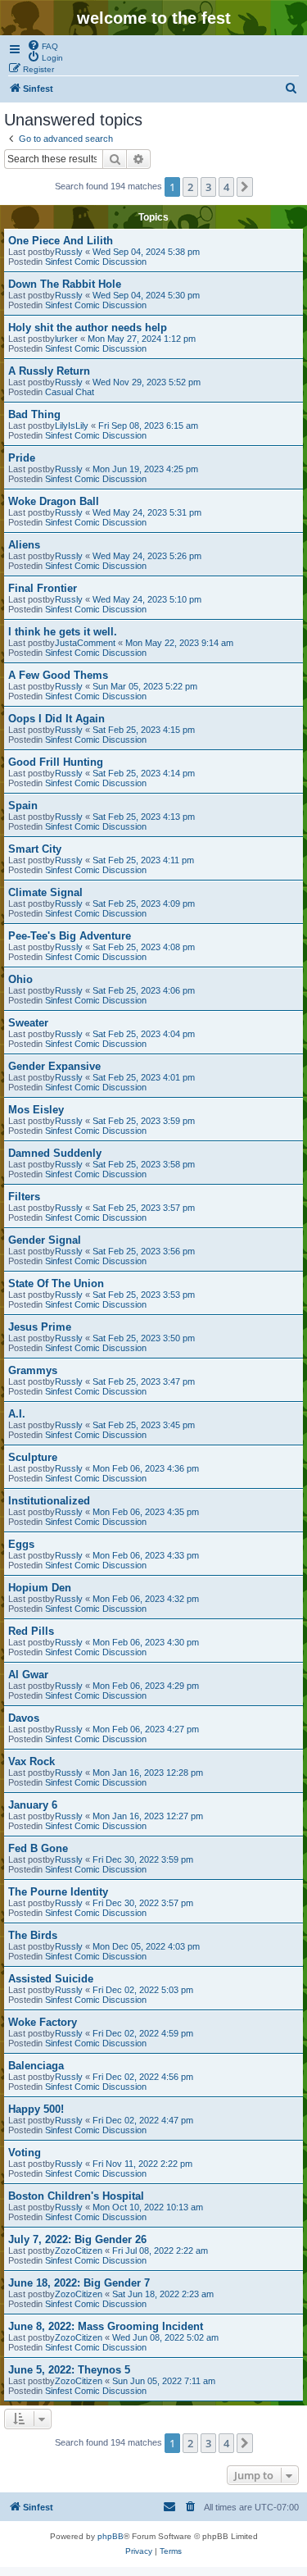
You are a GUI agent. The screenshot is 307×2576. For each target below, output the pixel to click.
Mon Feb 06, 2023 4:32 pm (146, 1599)
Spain (23, 806)
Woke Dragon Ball (54, 501)
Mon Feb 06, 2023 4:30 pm (146, 1642)
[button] (245, 187)
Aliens (24, 545)
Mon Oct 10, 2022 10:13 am (148, 2207)
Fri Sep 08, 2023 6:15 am (148, 426)
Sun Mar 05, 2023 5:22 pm (145, 686)
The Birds (33, 1935)
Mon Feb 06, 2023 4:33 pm (146, 1555)
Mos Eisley (36, 1110)
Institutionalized (49, 1501)
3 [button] (208, 187)
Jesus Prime (40, 1327)
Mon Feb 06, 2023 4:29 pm (146, 1686)
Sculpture (33, 1457)
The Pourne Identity (58, 1892)
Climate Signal (45, 892)
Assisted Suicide (51, 1979)
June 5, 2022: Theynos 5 (69, 2370)
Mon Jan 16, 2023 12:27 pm (148, 1816)
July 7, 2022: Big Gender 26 (77, 2239)
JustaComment (85, 643)
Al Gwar (28, 1675)
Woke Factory (43, 2022)
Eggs (21, 1544)
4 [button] (226, 187)
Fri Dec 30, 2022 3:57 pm (143, 1903)
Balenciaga (36, 2066)
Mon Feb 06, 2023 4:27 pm (146, 1729)
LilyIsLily (72, 426)
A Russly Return (49, 371)
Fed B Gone (38, 1848)
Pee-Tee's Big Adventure (70, 936)
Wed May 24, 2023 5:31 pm (147, 512)
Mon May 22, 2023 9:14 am (179, 643)
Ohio (20, 979)
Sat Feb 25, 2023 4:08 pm (144, 947)
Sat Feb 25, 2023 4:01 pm (144, 1077)
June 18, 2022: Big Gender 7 (79, 2283)
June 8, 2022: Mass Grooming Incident (106, 2326)
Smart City (35, 849)
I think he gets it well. (63, 632)
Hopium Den (40, 1588)
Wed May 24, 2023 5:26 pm (147, 556)
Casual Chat (70, 392)
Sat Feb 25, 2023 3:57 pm (144, 1208)
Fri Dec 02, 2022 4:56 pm (143, 2077)
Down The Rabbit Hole (65, 284)
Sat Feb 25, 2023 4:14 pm (144, 773)
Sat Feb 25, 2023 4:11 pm (143, 860)
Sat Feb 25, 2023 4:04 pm (144, 1034)
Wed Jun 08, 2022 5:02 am (165, 2337)
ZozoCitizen (79, 2251)
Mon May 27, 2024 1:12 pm (142, 339)
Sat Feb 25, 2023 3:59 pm (144, 1121)
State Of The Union (56, 1283)
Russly (69, 252)
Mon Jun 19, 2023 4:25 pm (145, 469)
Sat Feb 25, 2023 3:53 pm (144, 1295)
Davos (24, 1718)
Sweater (28, 1023)
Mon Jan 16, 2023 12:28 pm (148, 1773)
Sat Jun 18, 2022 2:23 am (163, 2294)
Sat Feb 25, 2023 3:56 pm (144, 1251)
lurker (66, 339)
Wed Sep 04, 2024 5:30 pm (146, 295)
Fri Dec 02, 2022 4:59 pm (143, 2033)
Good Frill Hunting (56, 762)
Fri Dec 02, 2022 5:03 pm (143, 1990)
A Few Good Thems (58, 675)
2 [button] (190, 187)
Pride (22, 458)
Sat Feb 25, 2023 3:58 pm (144, 1164)
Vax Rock (32, 1761)
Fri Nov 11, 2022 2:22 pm (142, 2164)
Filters (24, 1197)
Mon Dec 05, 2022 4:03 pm (146, 1946)
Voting (25, 2153)
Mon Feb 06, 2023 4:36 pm (146, 1468)
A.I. (17, 1414)
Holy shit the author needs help (88, 328)
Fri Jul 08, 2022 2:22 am (160, 2251)
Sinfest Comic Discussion (96, 262)
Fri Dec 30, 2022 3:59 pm (143, 1859)
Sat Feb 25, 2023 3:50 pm (144, 1338)
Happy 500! (36, 2109)
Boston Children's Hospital (76, 2196)
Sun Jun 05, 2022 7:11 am (164, 2381)
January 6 (33, 1805)
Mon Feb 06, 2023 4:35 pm (146, 1512)
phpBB (111, 2536)
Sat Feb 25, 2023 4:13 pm (144, 817)
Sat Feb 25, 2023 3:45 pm (144, 1425)
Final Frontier (43, 588)
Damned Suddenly (55, 1153)
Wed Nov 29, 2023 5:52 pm (147, 382)
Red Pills (31, 1631)
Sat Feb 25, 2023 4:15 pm (144, 730)
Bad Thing (34, 414)
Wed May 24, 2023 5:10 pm (147, 599)
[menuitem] (43, 45)
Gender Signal (45, 1240)
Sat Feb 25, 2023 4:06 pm (144, 990)
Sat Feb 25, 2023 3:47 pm (144, 1381)
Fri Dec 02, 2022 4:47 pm (143, 2120)
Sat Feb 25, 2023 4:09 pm (144, 903)
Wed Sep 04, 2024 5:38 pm (146, 252)
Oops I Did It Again (56, 719)
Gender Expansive (54, 1066)
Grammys (33, 1370)
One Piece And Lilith (61, 241)
